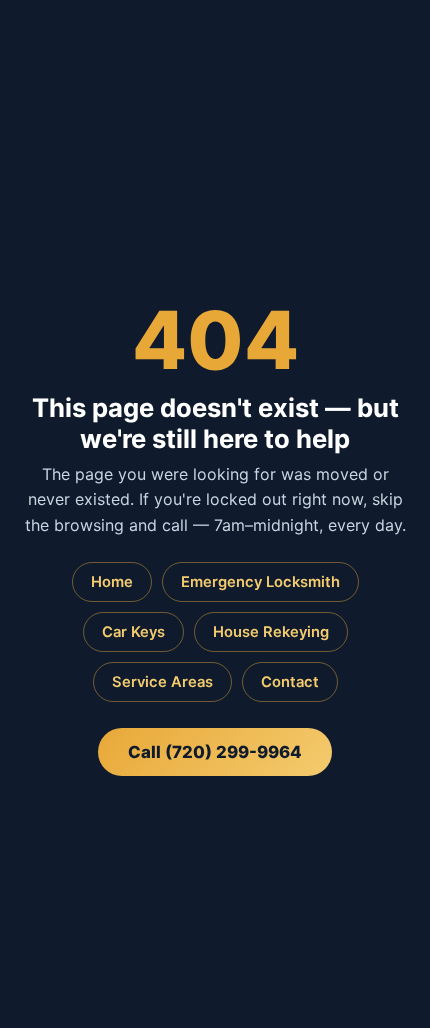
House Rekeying (271, 632)
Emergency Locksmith (260, 582)
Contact (290, 682)
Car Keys (133, 632)
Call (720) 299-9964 (215, 752)
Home (112, 582)
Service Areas (162, 682)
